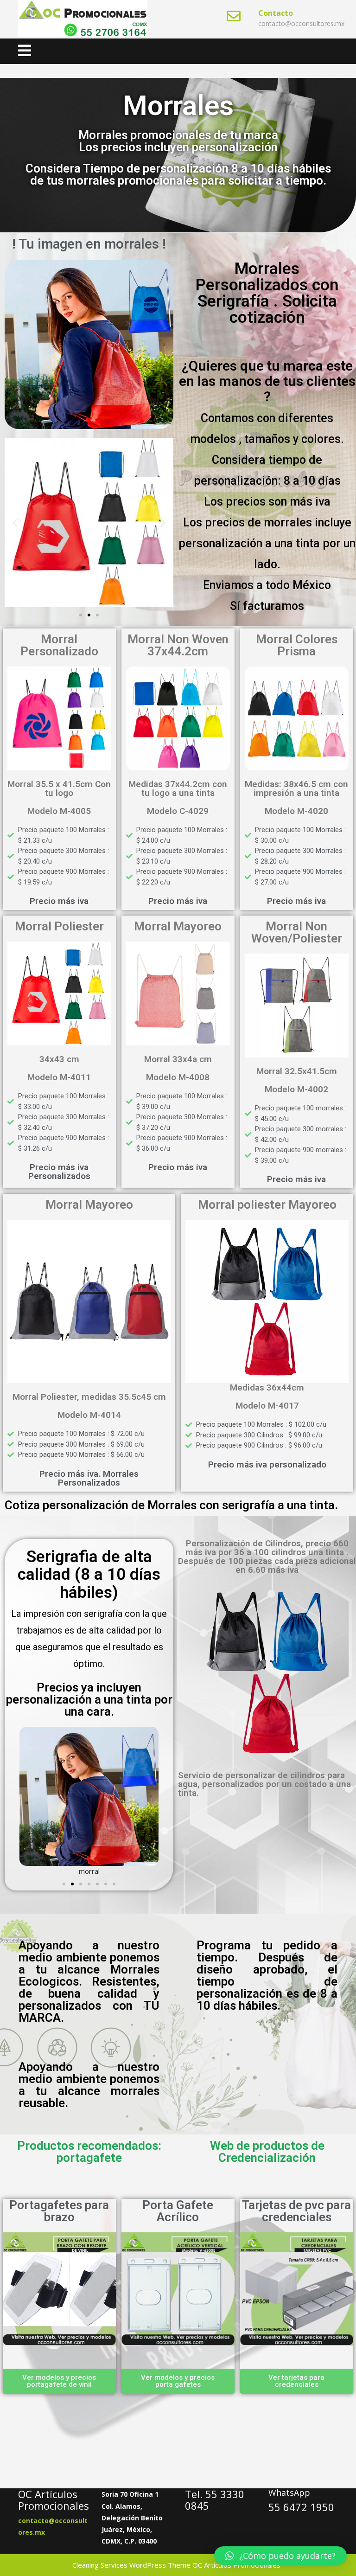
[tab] (25, 51)
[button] (15, 523)
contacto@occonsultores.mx (301, 23)
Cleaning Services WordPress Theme (131, 2565)
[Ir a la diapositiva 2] (89, 615)
